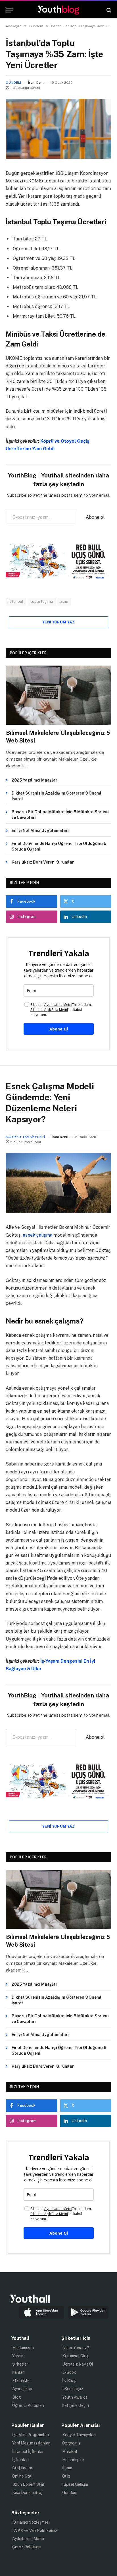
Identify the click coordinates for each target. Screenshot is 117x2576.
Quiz (66, 2476)
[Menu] (9, 10)
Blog (17, 2397)
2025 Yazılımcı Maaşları (35, 780)
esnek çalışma (37, 1235)
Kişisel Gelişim (75, 2484)
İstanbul (16, 602)
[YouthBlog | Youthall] (58, 10)
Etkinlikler (22, 2381)
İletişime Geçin (76, 2405)
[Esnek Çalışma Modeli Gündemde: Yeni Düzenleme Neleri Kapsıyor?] (58, 1211)
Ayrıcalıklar (22, 2389)
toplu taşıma (42, 602)
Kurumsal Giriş (75, 2356)
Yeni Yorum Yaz (58, 622)
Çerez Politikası (27, 2547)
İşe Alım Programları (31, 2435)
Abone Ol (59, 1029)
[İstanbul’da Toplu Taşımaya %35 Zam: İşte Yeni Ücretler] (58, 157)
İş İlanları (20, 2460)
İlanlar (18, 2372)
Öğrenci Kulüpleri (28, 2405)
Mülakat (70, 2452)
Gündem (13, 83)
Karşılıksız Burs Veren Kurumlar (43, 862)
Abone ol (95, 517)
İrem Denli (36, 83)
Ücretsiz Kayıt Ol (78, 2364)
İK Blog (69, 2381)
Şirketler (20, 2364)
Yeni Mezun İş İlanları (31, 2443)
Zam (64, 602)
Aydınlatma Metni (28, 2539)
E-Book (69, 2372)
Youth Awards (75, 2397)
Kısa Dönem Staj (27, 2493)
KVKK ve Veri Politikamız (35, 2530)
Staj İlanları (23, 2468)
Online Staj (22, 2476)
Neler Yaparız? (76, 2348)
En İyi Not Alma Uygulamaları (40, 830)
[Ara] (108, 10)
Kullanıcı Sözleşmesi (31, 2522)
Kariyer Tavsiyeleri (25, 1137)
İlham (67, 2468)
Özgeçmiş (71, 2443)
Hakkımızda (23, 2348)
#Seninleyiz (73, 2389)
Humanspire (73, 2460)
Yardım (18, 2356)
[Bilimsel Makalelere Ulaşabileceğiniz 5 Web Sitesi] (59, 695)
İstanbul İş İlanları (28, 2452)
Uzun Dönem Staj (28, 2484)
